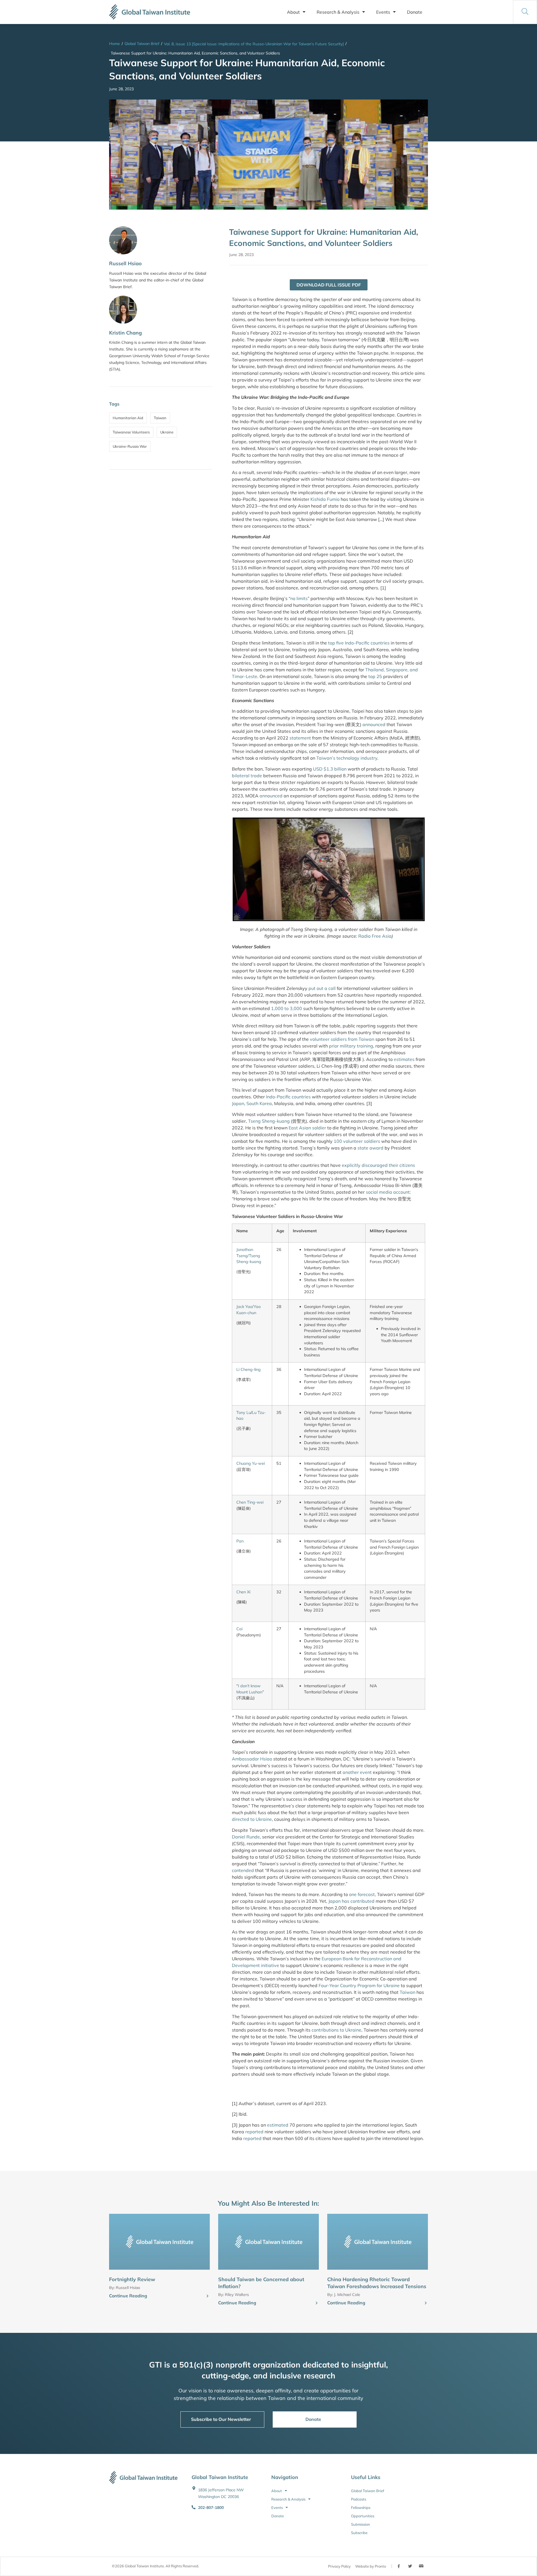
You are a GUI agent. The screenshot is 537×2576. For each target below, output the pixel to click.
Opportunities (363, 2516)
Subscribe (359, 2533)
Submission (361, 2524)
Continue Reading (128, 2296)
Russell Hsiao (125, 263)
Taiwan (160, 418)
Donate (415, 12)
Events (383, 12)
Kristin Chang (125, 333)
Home (115, 44)
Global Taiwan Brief (142, 44)
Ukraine (167, 432)
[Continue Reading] (208, 2296)
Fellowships (361, 2508)
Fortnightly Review (132, 2279)
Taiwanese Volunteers (131, 432)
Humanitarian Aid (128, 418)
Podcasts (359, 2499)
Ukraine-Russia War (130, 446)
